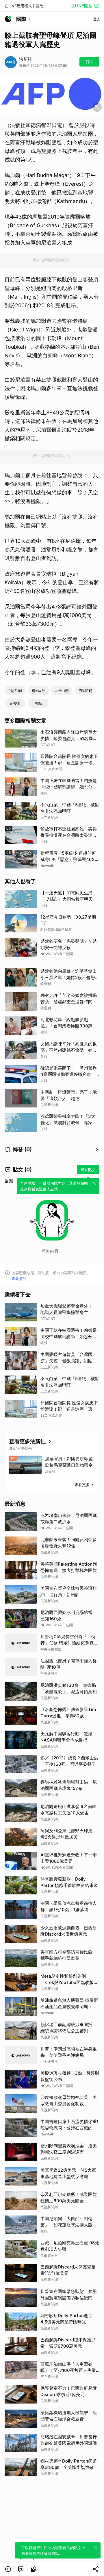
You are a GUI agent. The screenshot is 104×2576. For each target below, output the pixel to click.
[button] (8, 2569)
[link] (21, 2569)
